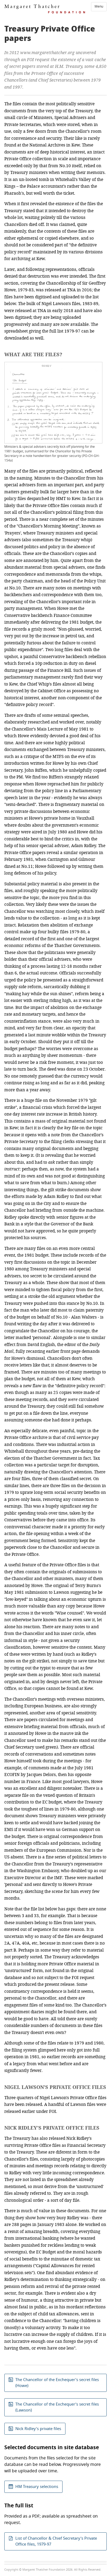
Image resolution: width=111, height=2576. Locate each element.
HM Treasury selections (37, 2487)
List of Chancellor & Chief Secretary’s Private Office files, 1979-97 (56, 2541)
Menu (99, 6)
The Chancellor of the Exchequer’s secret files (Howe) (57, 2383)
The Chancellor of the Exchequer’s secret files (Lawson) (57, 2407)
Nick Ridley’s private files (38, 2429)
